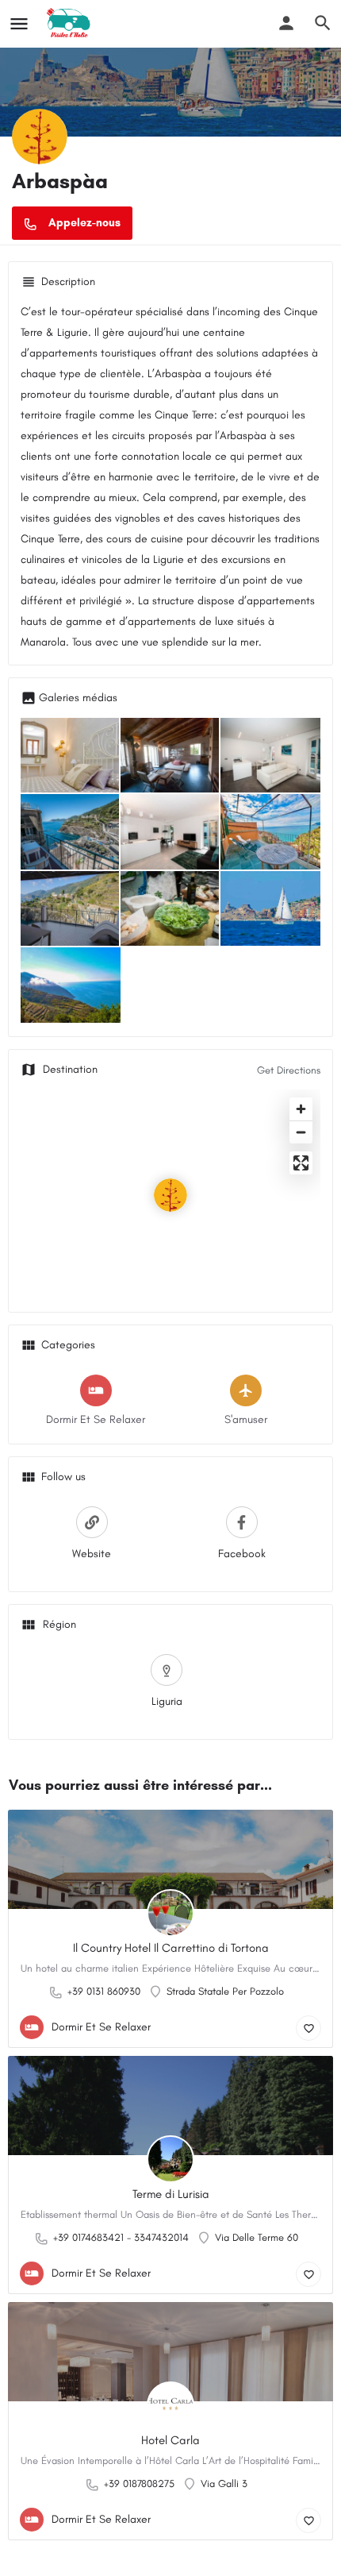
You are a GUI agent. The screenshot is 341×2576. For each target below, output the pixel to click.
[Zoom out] (301, 1132)
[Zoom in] (301, 1109)
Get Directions (289, 1070)
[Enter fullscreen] (301, 1163)
